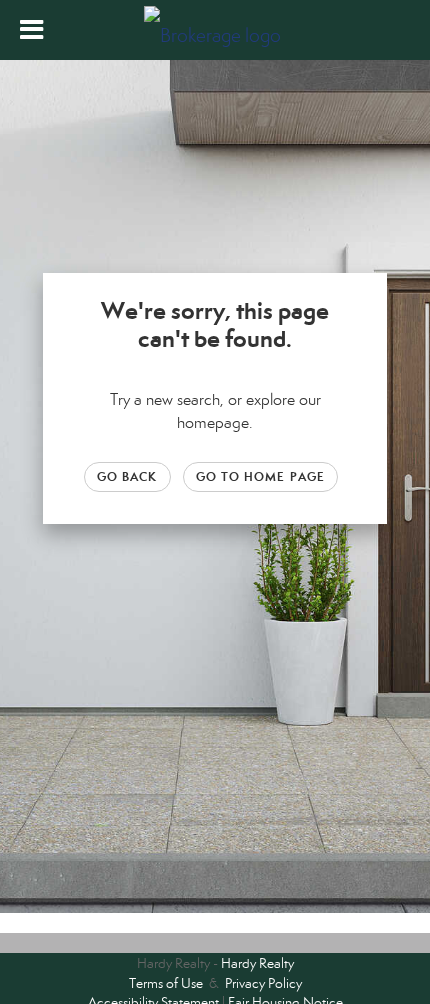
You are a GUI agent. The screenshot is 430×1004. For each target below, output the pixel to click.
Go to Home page (261, 476)
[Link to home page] (215, 30)
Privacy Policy (263, 983)
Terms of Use (166, 983)
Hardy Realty (257, 963)
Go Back (127, 476)
